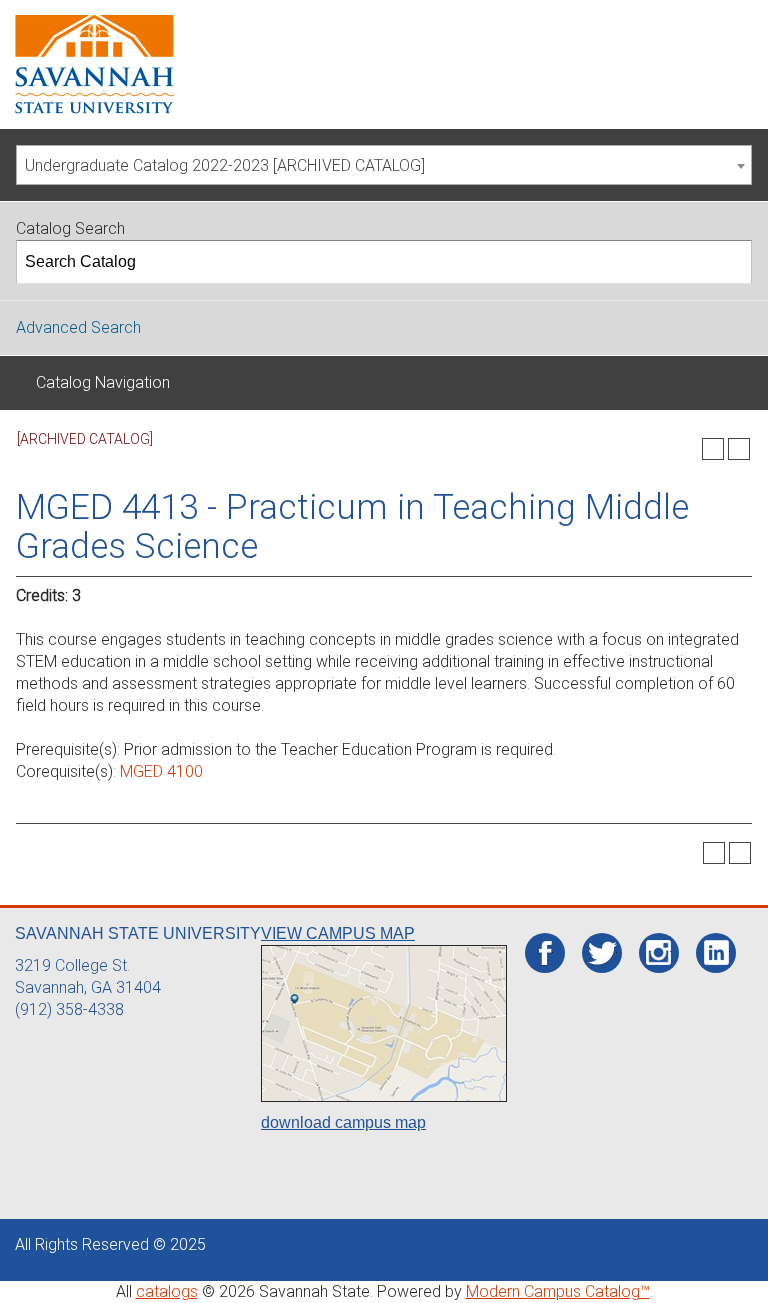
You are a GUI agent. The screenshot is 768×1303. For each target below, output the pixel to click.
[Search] (731, 262)
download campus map (343, 1122)
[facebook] (545, 954)
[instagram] (658, 953)
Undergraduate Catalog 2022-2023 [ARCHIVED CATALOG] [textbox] (225, 165)
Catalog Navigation (103, 382)
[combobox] (384, 165)
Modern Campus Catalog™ (558, 1291)
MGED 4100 (161, 771)
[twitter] (602, 954)
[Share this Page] (687, 449)
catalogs (167, 1291)
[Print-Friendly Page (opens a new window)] (713, 449)
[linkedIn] (716, 953)
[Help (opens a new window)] (739, 449)
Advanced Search (78, 327)
